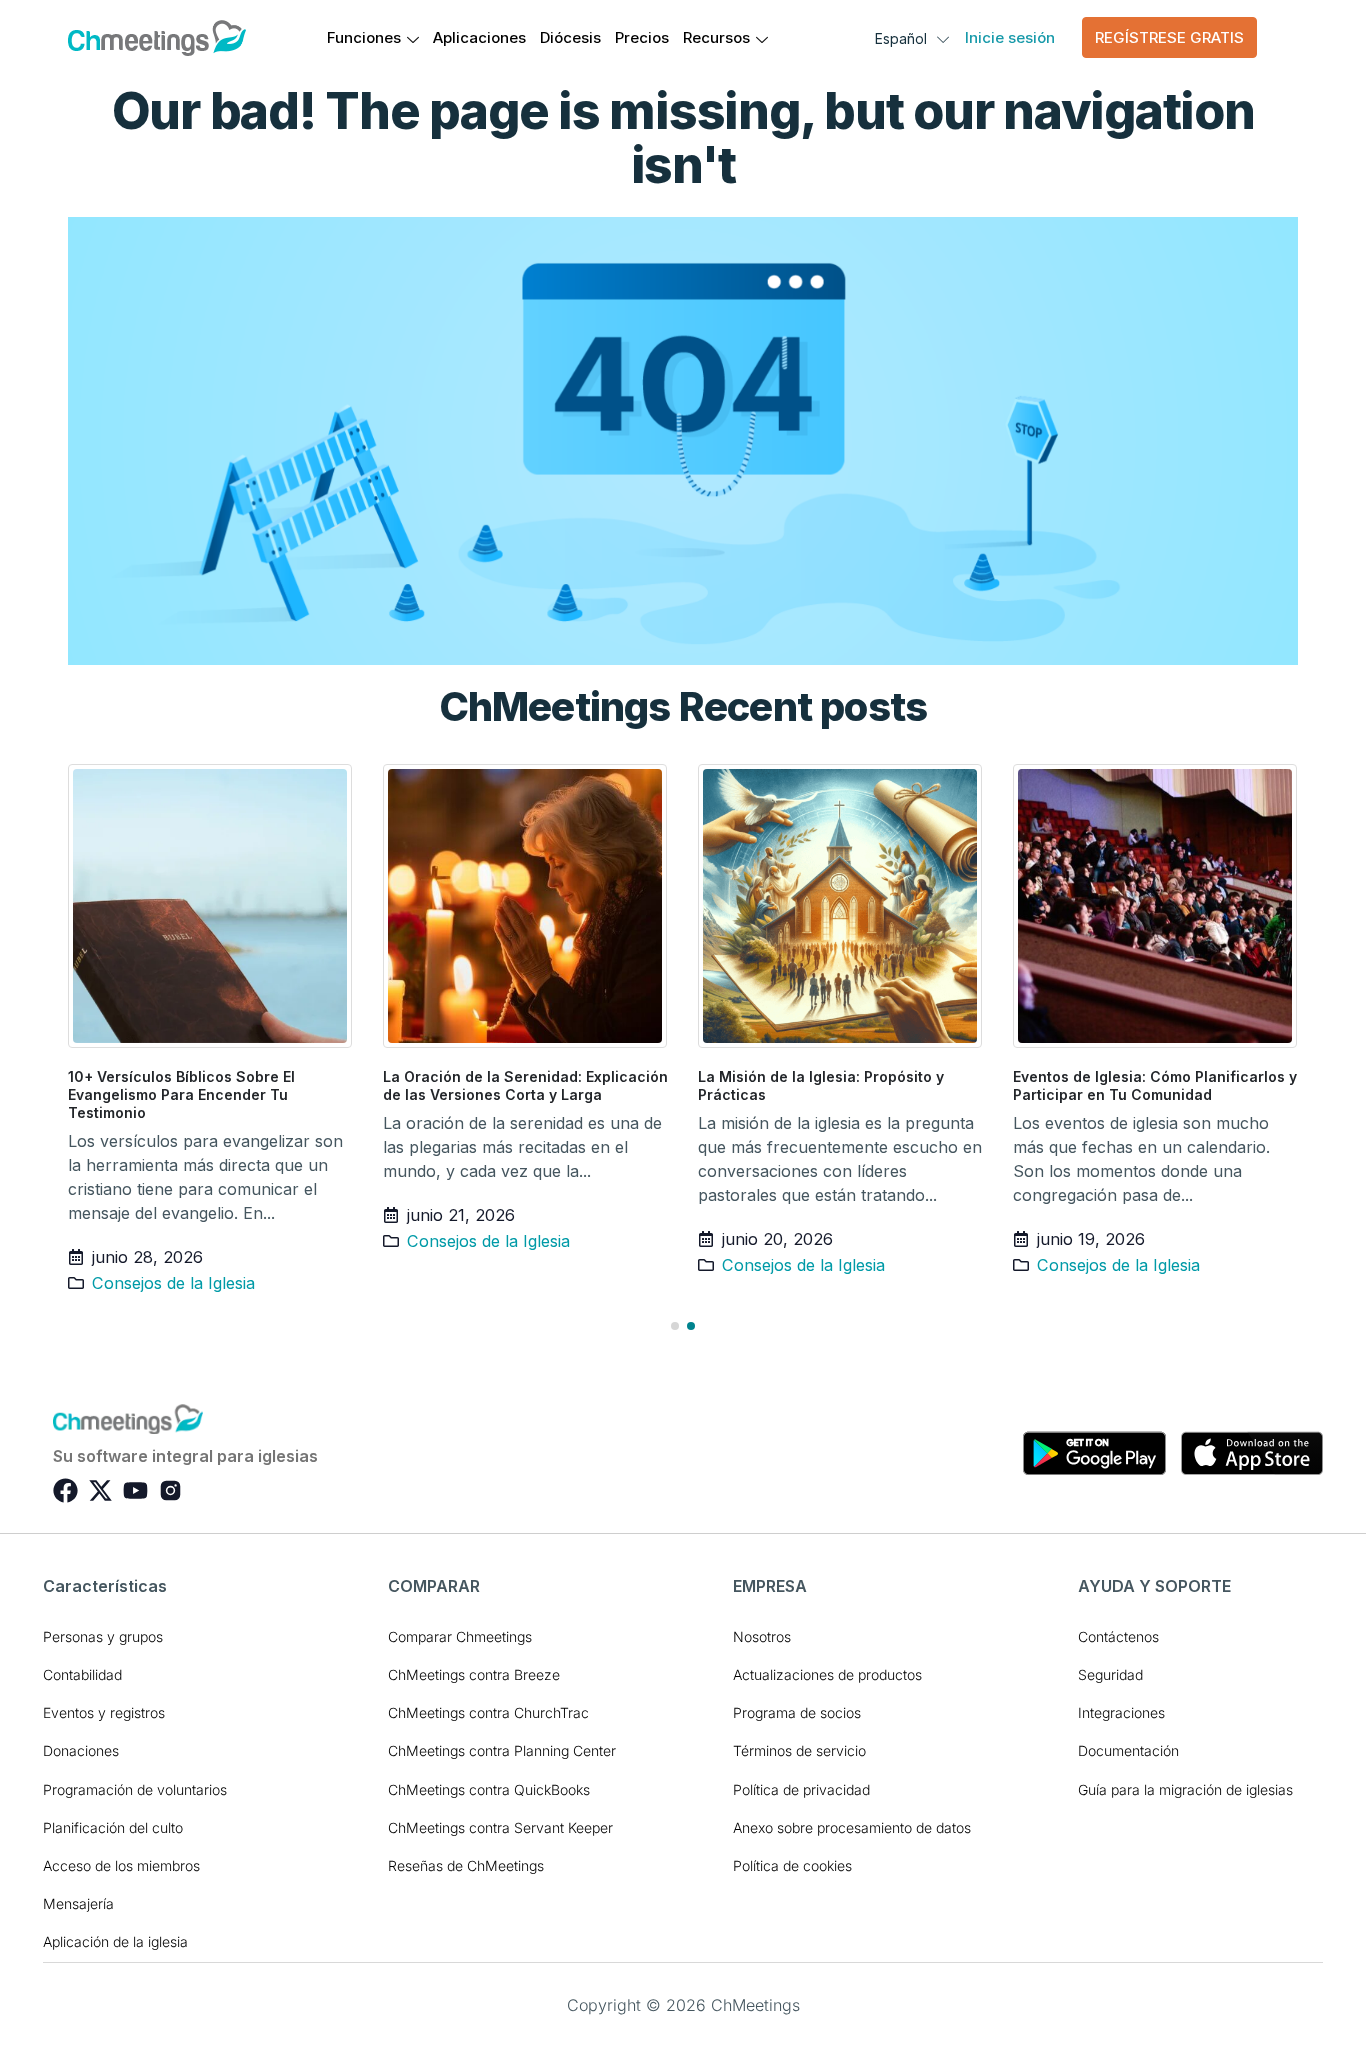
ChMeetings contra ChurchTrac (488, 1712)
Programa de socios (797, 1712)
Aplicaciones (479, 37)
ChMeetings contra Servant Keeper (500, 1827)
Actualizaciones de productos (827, 1674)
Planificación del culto (113, 1827)
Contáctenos (1118, 1636)
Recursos (716, 37)
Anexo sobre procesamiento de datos (852, 1827)
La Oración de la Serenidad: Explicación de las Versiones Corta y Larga (525, 1085)
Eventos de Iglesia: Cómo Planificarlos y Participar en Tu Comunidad (1155, 1085)
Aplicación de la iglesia (115, 1941)
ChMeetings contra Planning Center (502, 1750)
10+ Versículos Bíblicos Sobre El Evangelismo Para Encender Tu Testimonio (181, 1094)
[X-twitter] (100, 1490)
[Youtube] (135, 1490)
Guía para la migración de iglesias (1185, 1789)
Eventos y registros (104, 1712)
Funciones (364, 37)
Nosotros (762, 1636)
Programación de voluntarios (135, 1789)
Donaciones (81, 1750)
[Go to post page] (210, 906)
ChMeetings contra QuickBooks (489, 1789)
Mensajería (78, 1903)
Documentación (1128, 1750)
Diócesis (570, 37)
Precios (642, 37)
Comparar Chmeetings (460, 1636)
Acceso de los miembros (121, 1865)
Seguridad (1110, 1674)
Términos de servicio (799, 1750)
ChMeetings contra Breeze (474, 1674)
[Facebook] (65, 1490)
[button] (675, 1326)
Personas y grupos (103, 1636)
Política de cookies (792, 1865)
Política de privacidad (801, 1789)
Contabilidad (82, 1674)
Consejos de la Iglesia (173, 1283)
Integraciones (1121, 1712)
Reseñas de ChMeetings (466, 1865)
